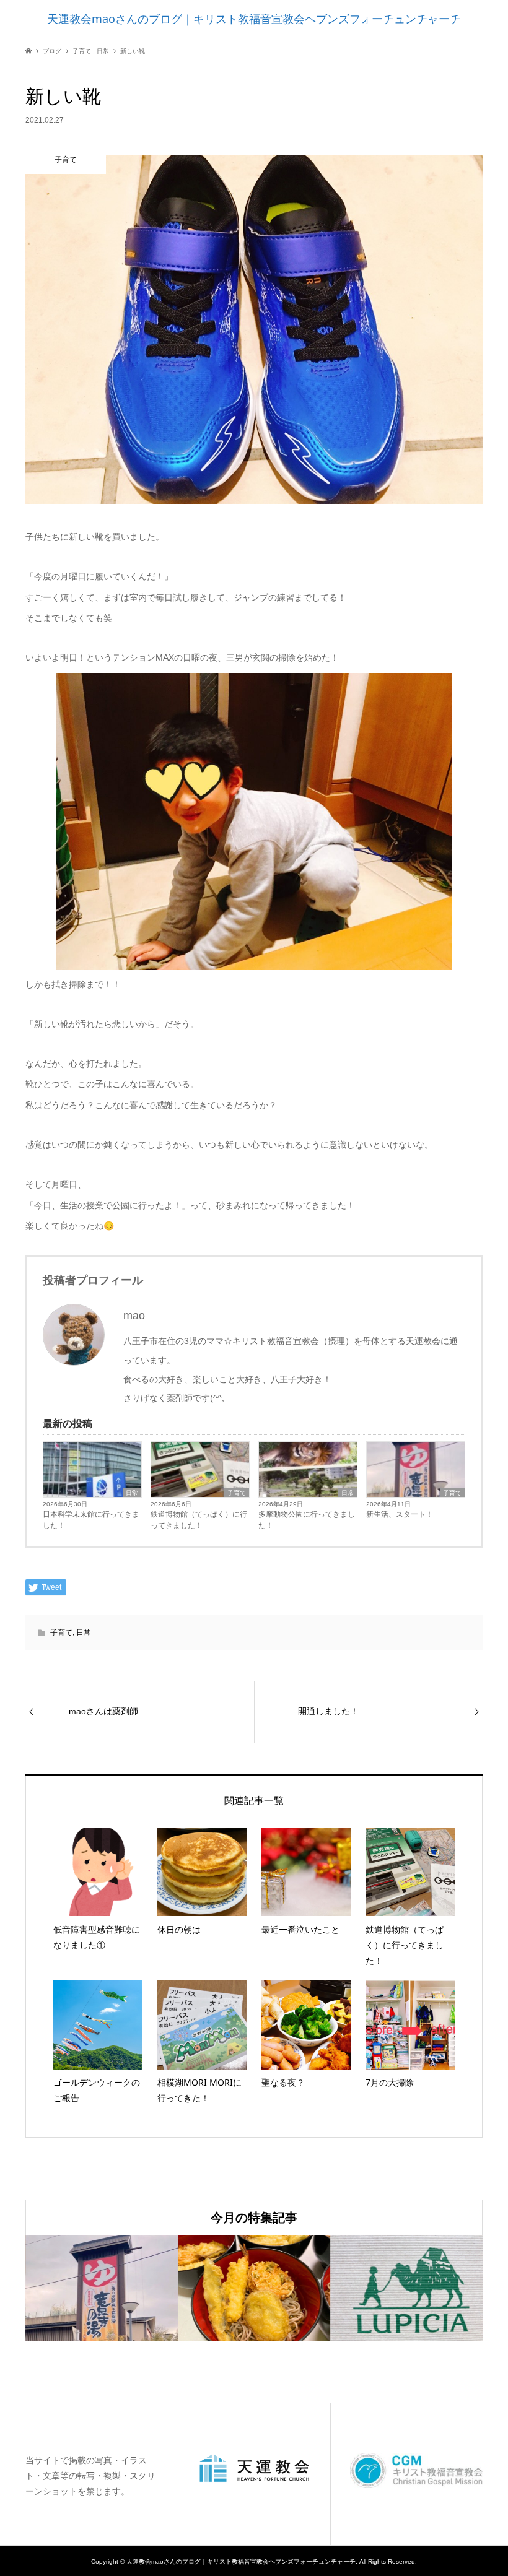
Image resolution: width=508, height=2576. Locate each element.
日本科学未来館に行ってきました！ (91, 1520)
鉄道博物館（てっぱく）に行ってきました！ (199, 1520)
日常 (132, 1493)
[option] (102, 2288)
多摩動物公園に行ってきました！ (307, 1520)
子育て (237, 1493)
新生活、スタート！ (400, 1514)
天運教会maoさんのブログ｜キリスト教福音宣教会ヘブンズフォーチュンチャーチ (254, 19)
